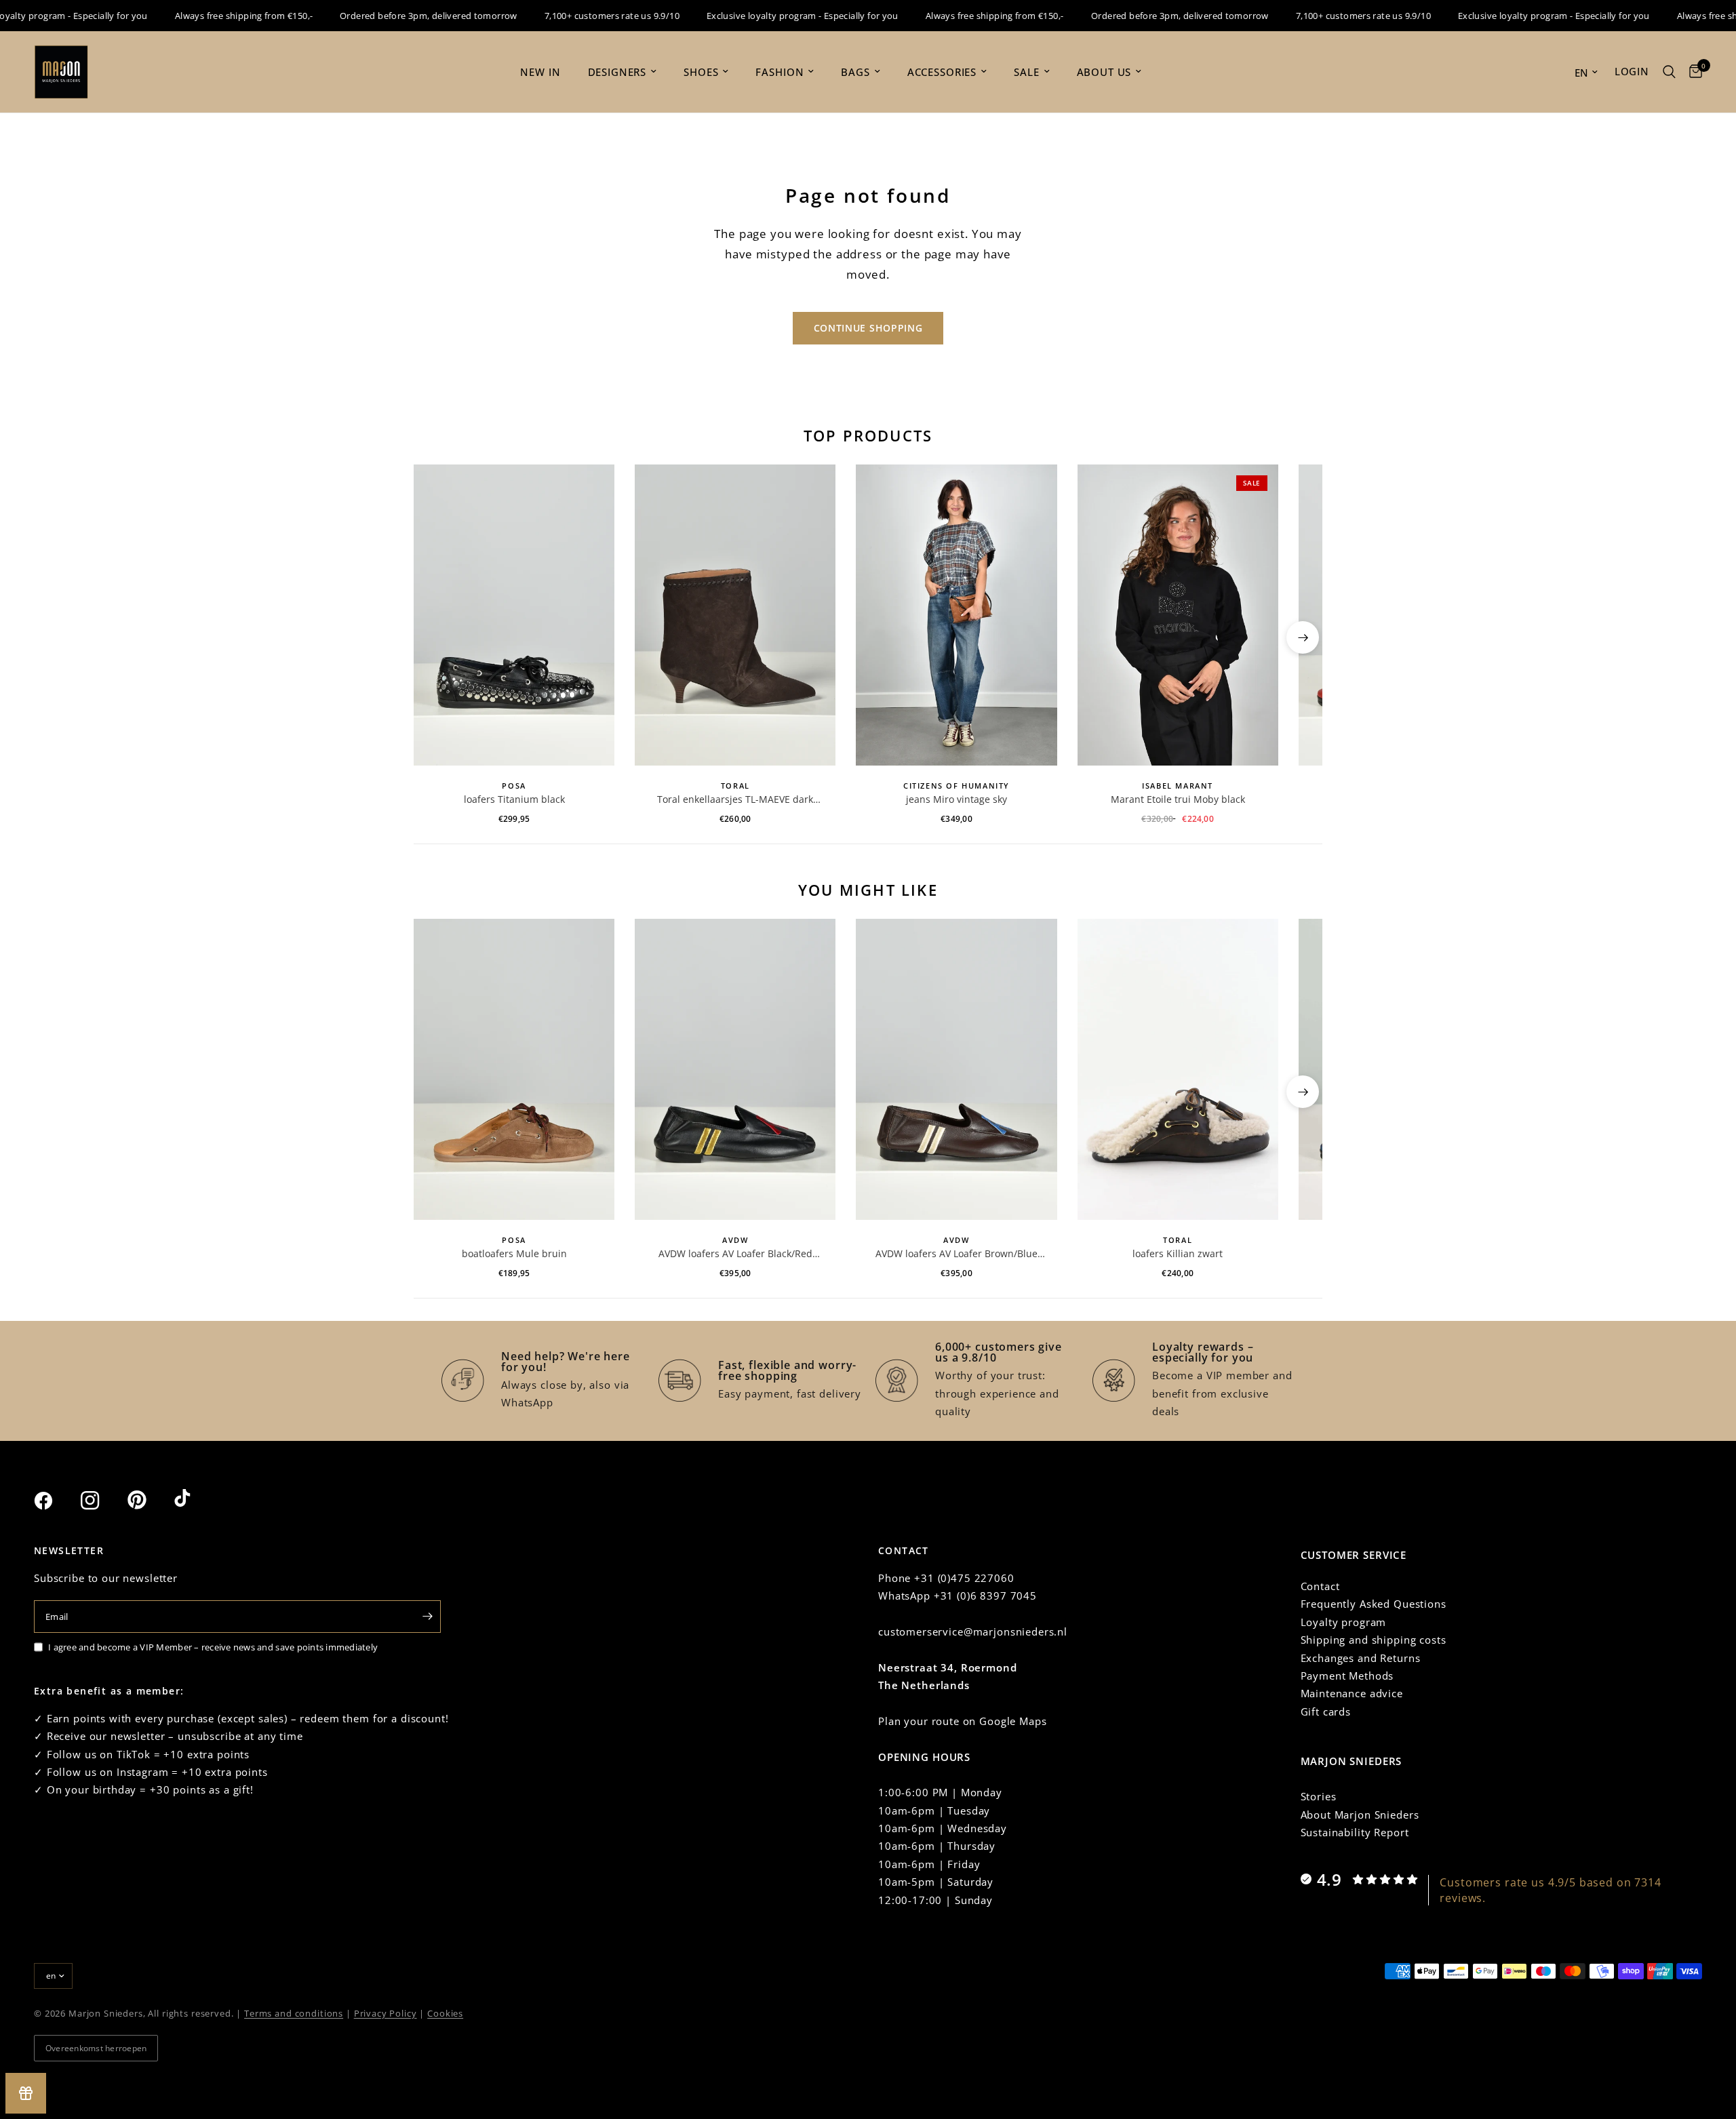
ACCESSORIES (942, 72)
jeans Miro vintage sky (956, 799)
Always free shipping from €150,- (212, 16)
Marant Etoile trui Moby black (1178, 799)
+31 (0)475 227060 (964, 1578)
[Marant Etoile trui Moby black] (1178, 615)
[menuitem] (540, 72)
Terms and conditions (294, 2013)
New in (540, 72)
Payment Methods (1347, 1676)
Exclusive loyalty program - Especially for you (771, 16)
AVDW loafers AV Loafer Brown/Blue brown (956, 1254)
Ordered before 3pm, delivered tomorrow (397, 16)
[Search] (1669, 72)
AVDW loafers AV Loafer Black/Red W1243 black (735, 1254)
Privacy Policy (386, 2013)
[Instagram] (102, 1501)
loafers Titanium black (514, 799)
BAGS (855, 72)
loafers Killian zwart (1178, 1253)
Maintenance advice (1352, 1693)
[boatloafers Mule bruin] (514, 1069)
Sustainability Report (1355, 1832)
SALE (1026, 72)
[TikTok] (196, 1500)
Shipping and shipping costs (1374, 1640)
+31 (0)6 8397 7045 (985, 1596)
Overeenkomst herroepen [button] (96, 2048)
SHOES (701, 72)
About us (1104, 72)
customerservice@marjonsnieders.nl (973, 1631)
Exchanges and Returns (1361, 1658)
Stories (1319, 1796)
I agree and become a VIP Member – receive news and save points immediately (213, 1647)
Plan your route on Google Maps (963, 1721)
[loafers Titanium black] (514, 615)
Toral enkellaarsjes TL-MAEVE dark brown (735, 799)
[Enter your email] (427, 1617)
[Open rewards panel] (26, 2093)
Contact (1320, 1586)
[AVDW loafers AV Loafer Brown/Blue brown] (956, 1069)
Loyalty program (1344, 1622)
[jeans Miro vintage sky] (956, 615)
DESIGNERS (617, 72)
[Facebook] (56, 1501)
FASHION (780, 72)
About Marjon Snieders (1360, 1815)
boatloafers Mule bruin (514, 1253)
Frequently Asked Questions (1374, 1604)
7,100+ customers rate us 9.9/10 (580, 16)
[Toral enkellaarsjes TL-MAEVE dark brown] (735, 615)
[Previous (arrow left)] (433, 637)
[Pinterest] (149, 1500)
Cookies (445, 2013)
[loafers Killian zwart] (1178, 1069)
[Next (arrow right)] (1303, 637)
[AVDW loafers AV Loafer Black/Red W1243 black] (735, 1069)
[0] (1692, 72)
